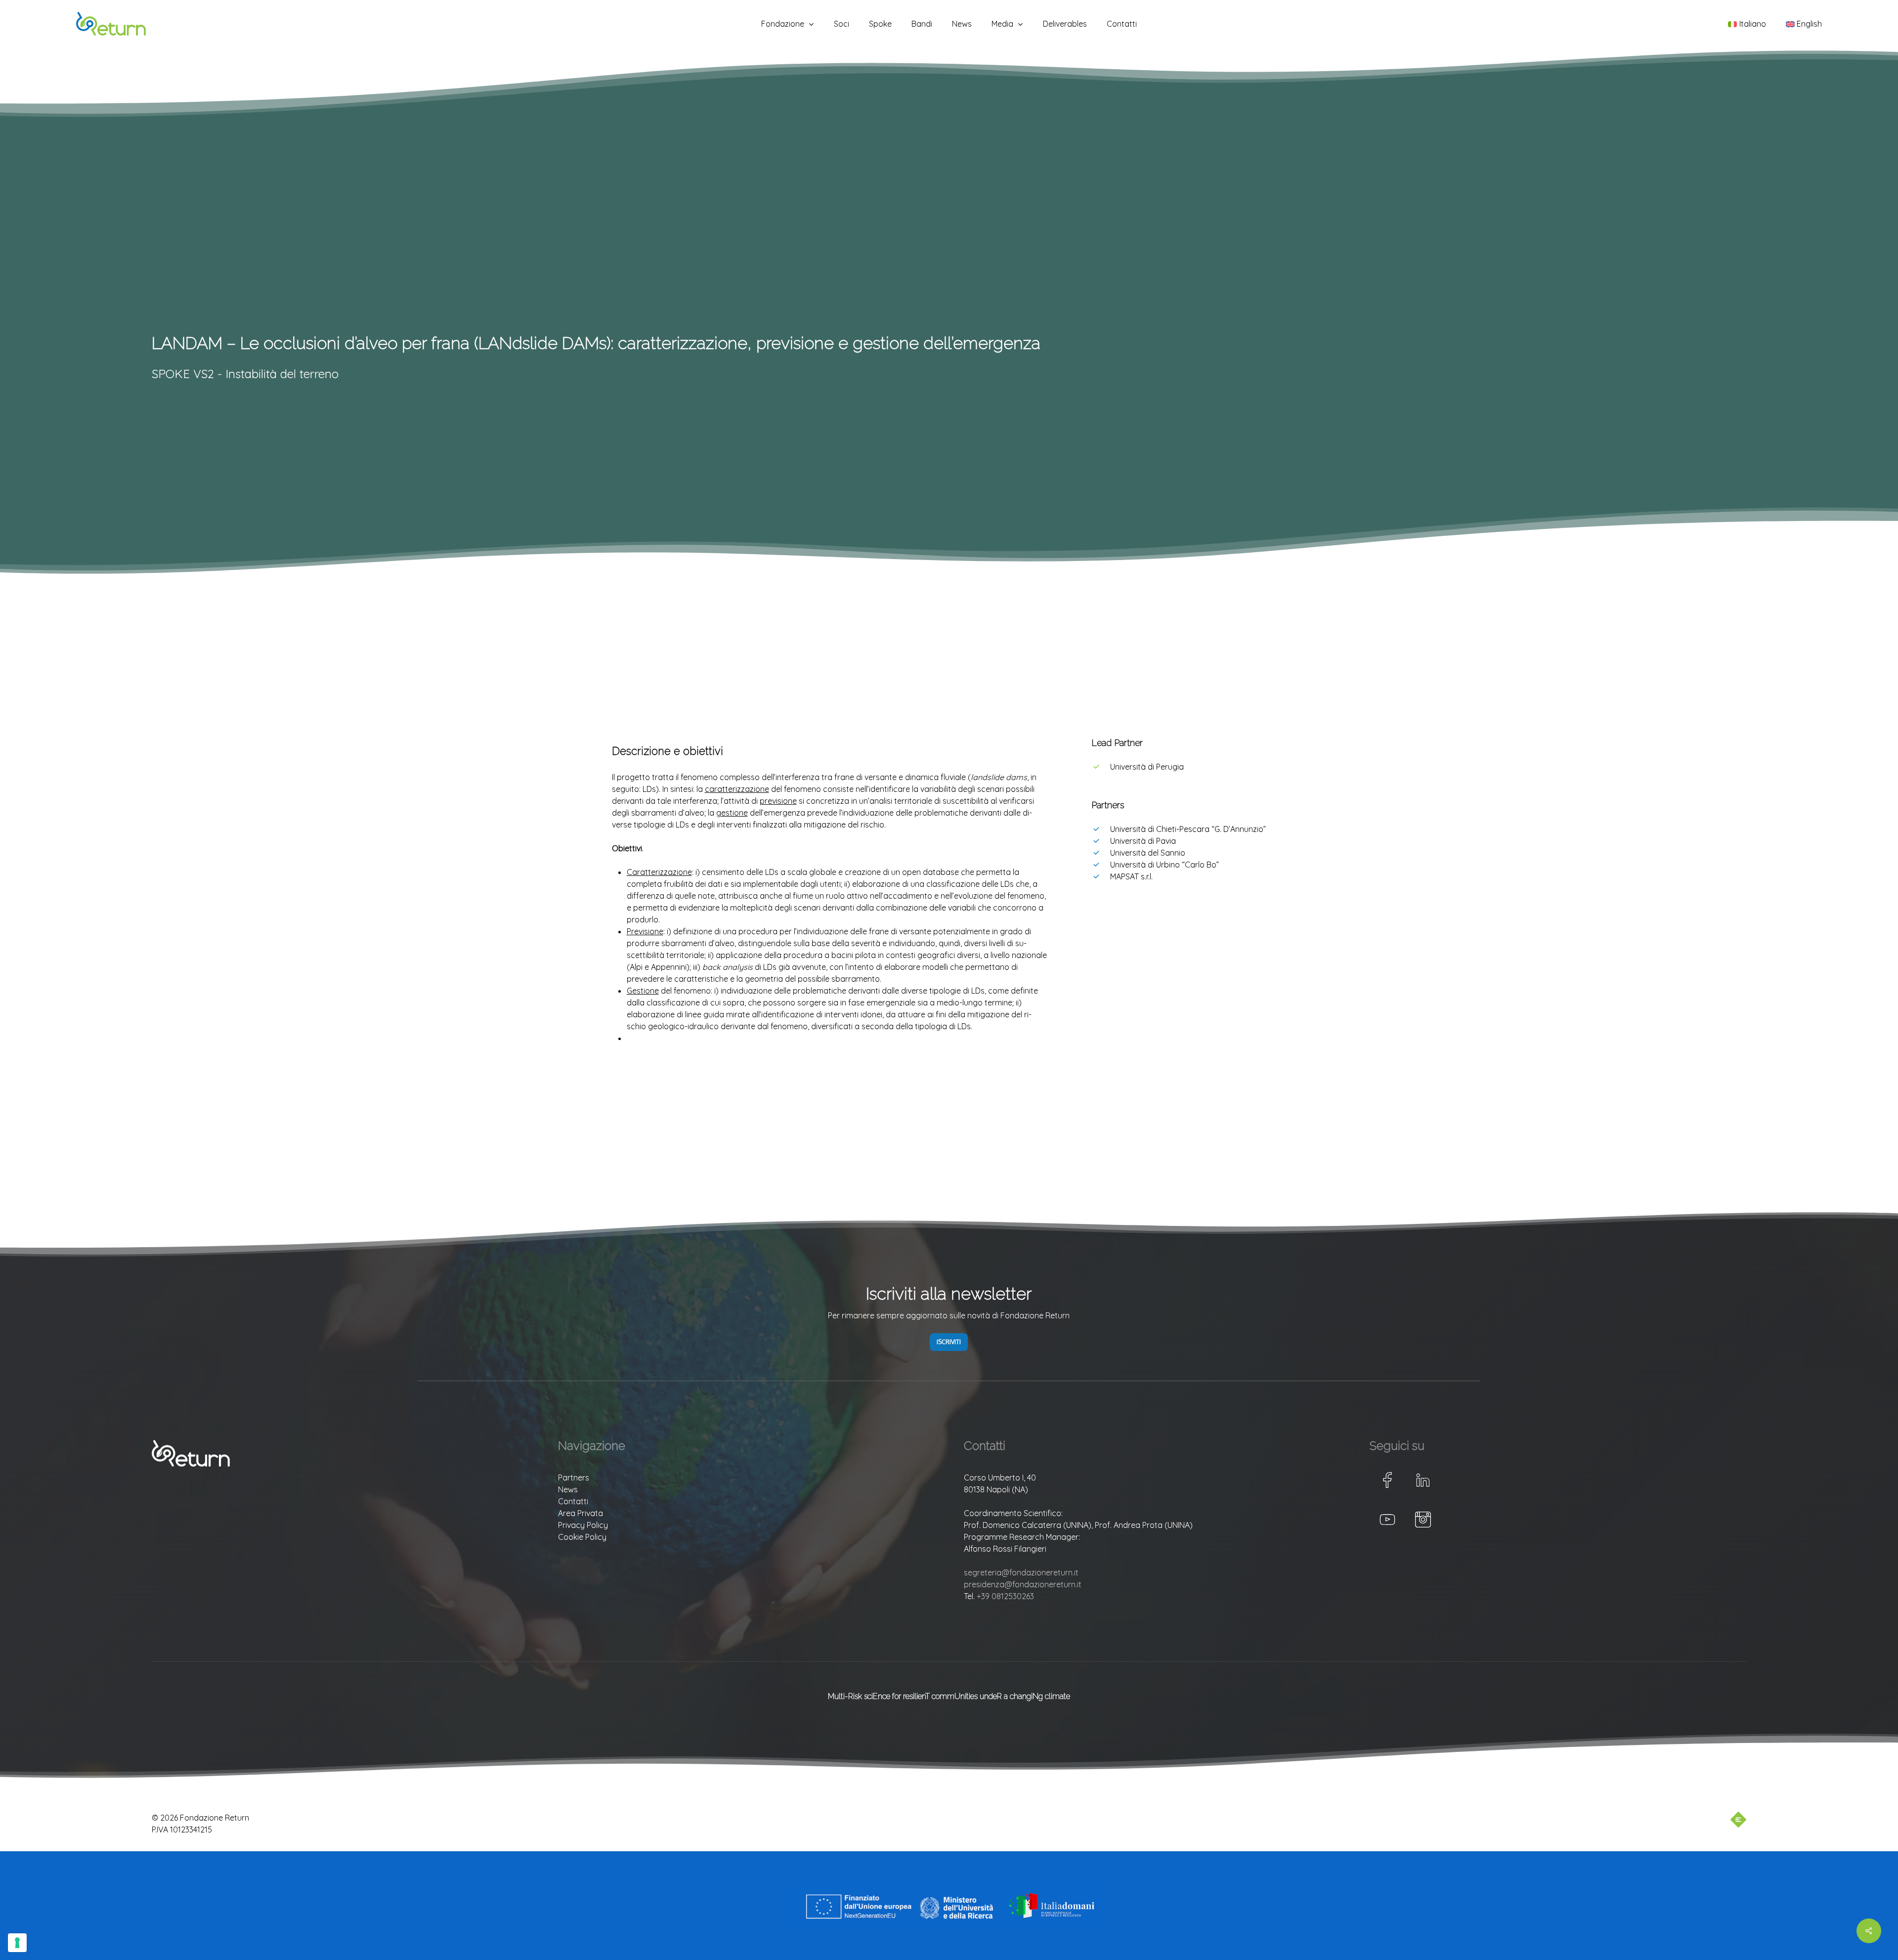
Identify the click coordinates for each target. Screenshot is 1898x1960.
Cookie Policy (582, 1537)
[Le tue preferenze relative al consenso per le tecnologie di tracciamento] (17, 1943)
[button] (949, 1342)
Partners (574, 1478)
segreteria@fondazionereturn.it (1021, 1572)
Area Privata (581, 1513)
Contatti (573, 1501)
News (568, 1489)
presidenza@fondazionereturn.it (1023, 1584)
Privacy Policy (583, 1525)
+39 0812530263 (1005, 1596)
